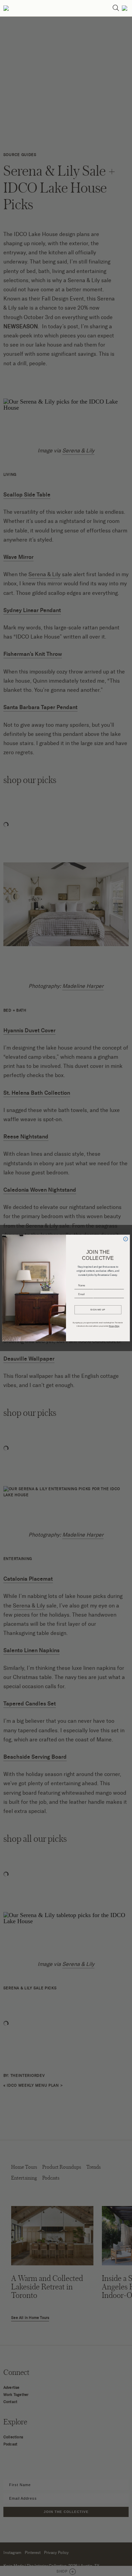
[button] (6, 8)
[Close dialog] (126, 1239)
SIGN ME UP (98, 1310)
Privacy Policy (114, 1326)
